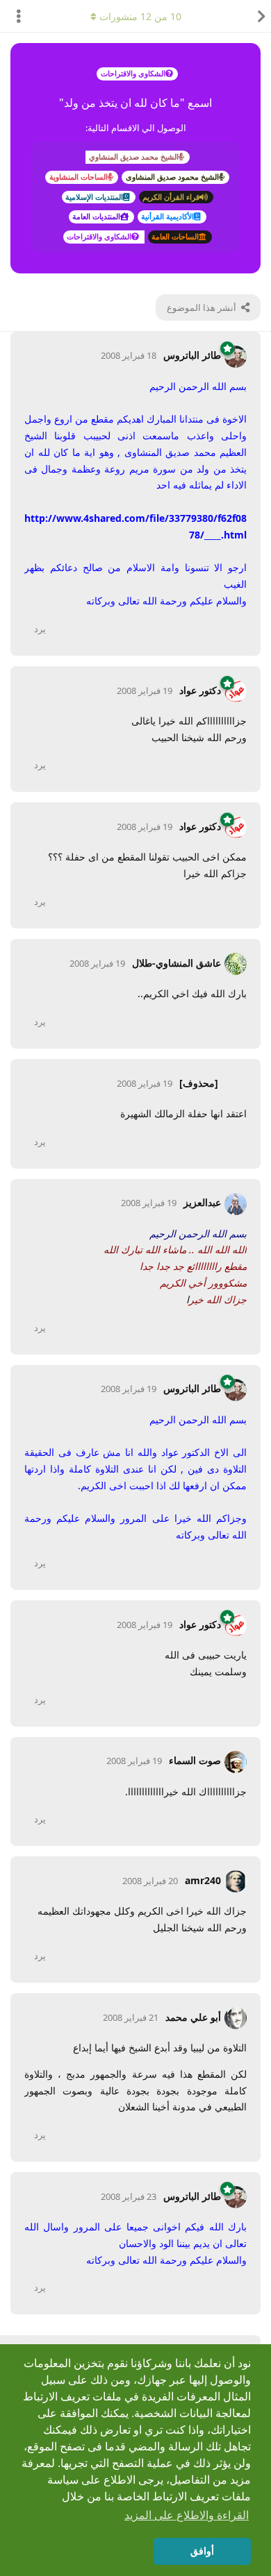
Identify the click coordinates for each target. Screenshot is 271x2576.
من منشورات (140, 16)
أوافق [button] (202, 2551)
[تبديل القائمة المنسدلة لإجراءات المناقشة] (14, 16)
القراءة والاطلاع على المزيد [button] (187, 2515)
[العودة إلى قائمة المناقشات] (257, 16)
